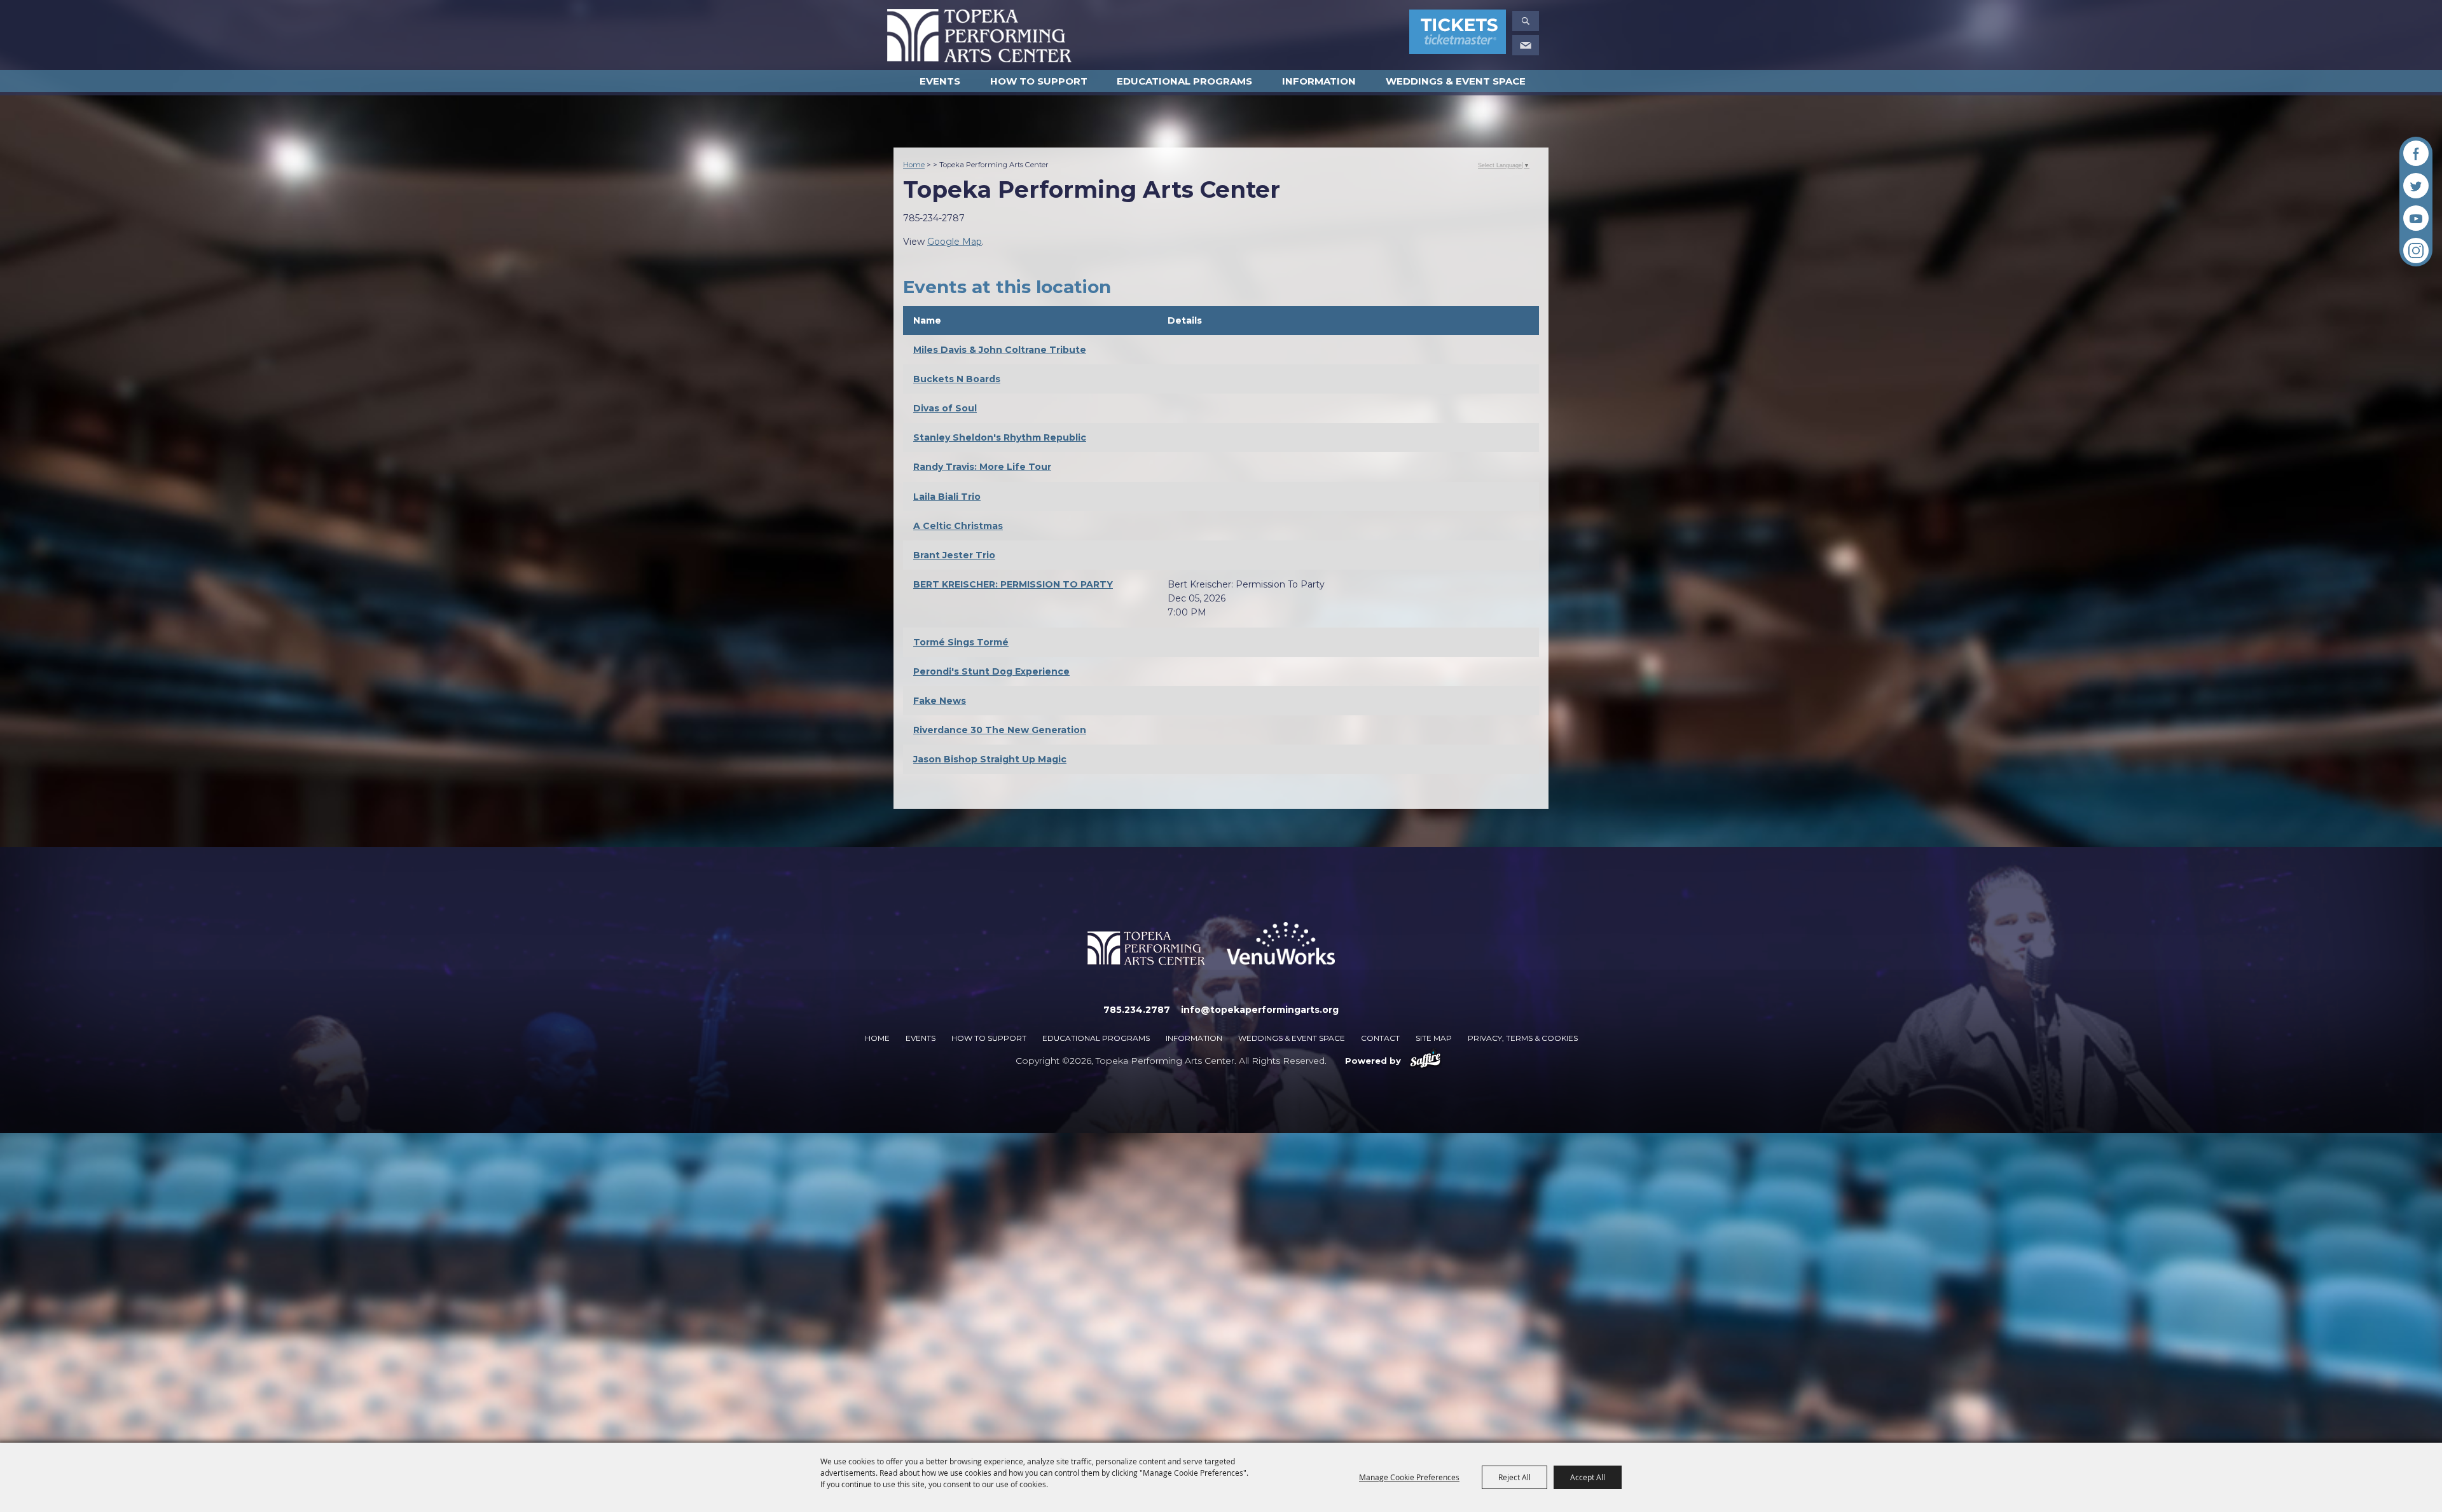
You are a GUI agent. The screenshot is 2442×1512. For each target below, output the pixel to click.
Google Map (955, 242)
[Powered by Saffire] (1425, 1061)
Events (940, 81)
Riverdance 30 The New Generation (1000, 730)
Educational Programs (1184, 81)
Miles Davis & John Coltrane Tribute (1000, 350)
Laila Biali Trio (947, 497)
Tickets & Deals (1458, 34)
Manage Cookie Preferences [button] (1409, 1477)
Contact (1380, 1038)
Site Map (1434, 1038)
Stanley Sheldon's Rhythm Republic (1000, 437)
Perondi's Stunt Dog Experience (991, 671)
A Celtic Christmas (958, 526)
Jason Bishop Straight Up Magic (990, 759)
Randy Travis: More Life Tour (982, 467)
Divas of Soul (945, 408)
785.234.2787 (1137, 1010)
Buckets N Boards (957, 379)
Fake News (940, 701)
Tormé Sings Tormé (961, 642)
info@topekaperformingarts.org (1260, 1010)
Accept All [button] (1588, 1477)
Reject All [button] (1514, 1477)
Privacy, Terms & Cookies (1523, 1038)
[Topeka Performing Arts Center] (979, 36)
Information (1319, 81)
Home (914, 165)
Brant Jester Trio (954, 555)
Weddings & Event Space (1456, 81)
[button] (1526, 21)
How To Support (1039, 81)
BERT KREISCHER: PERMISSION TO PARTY (1013, 584)
